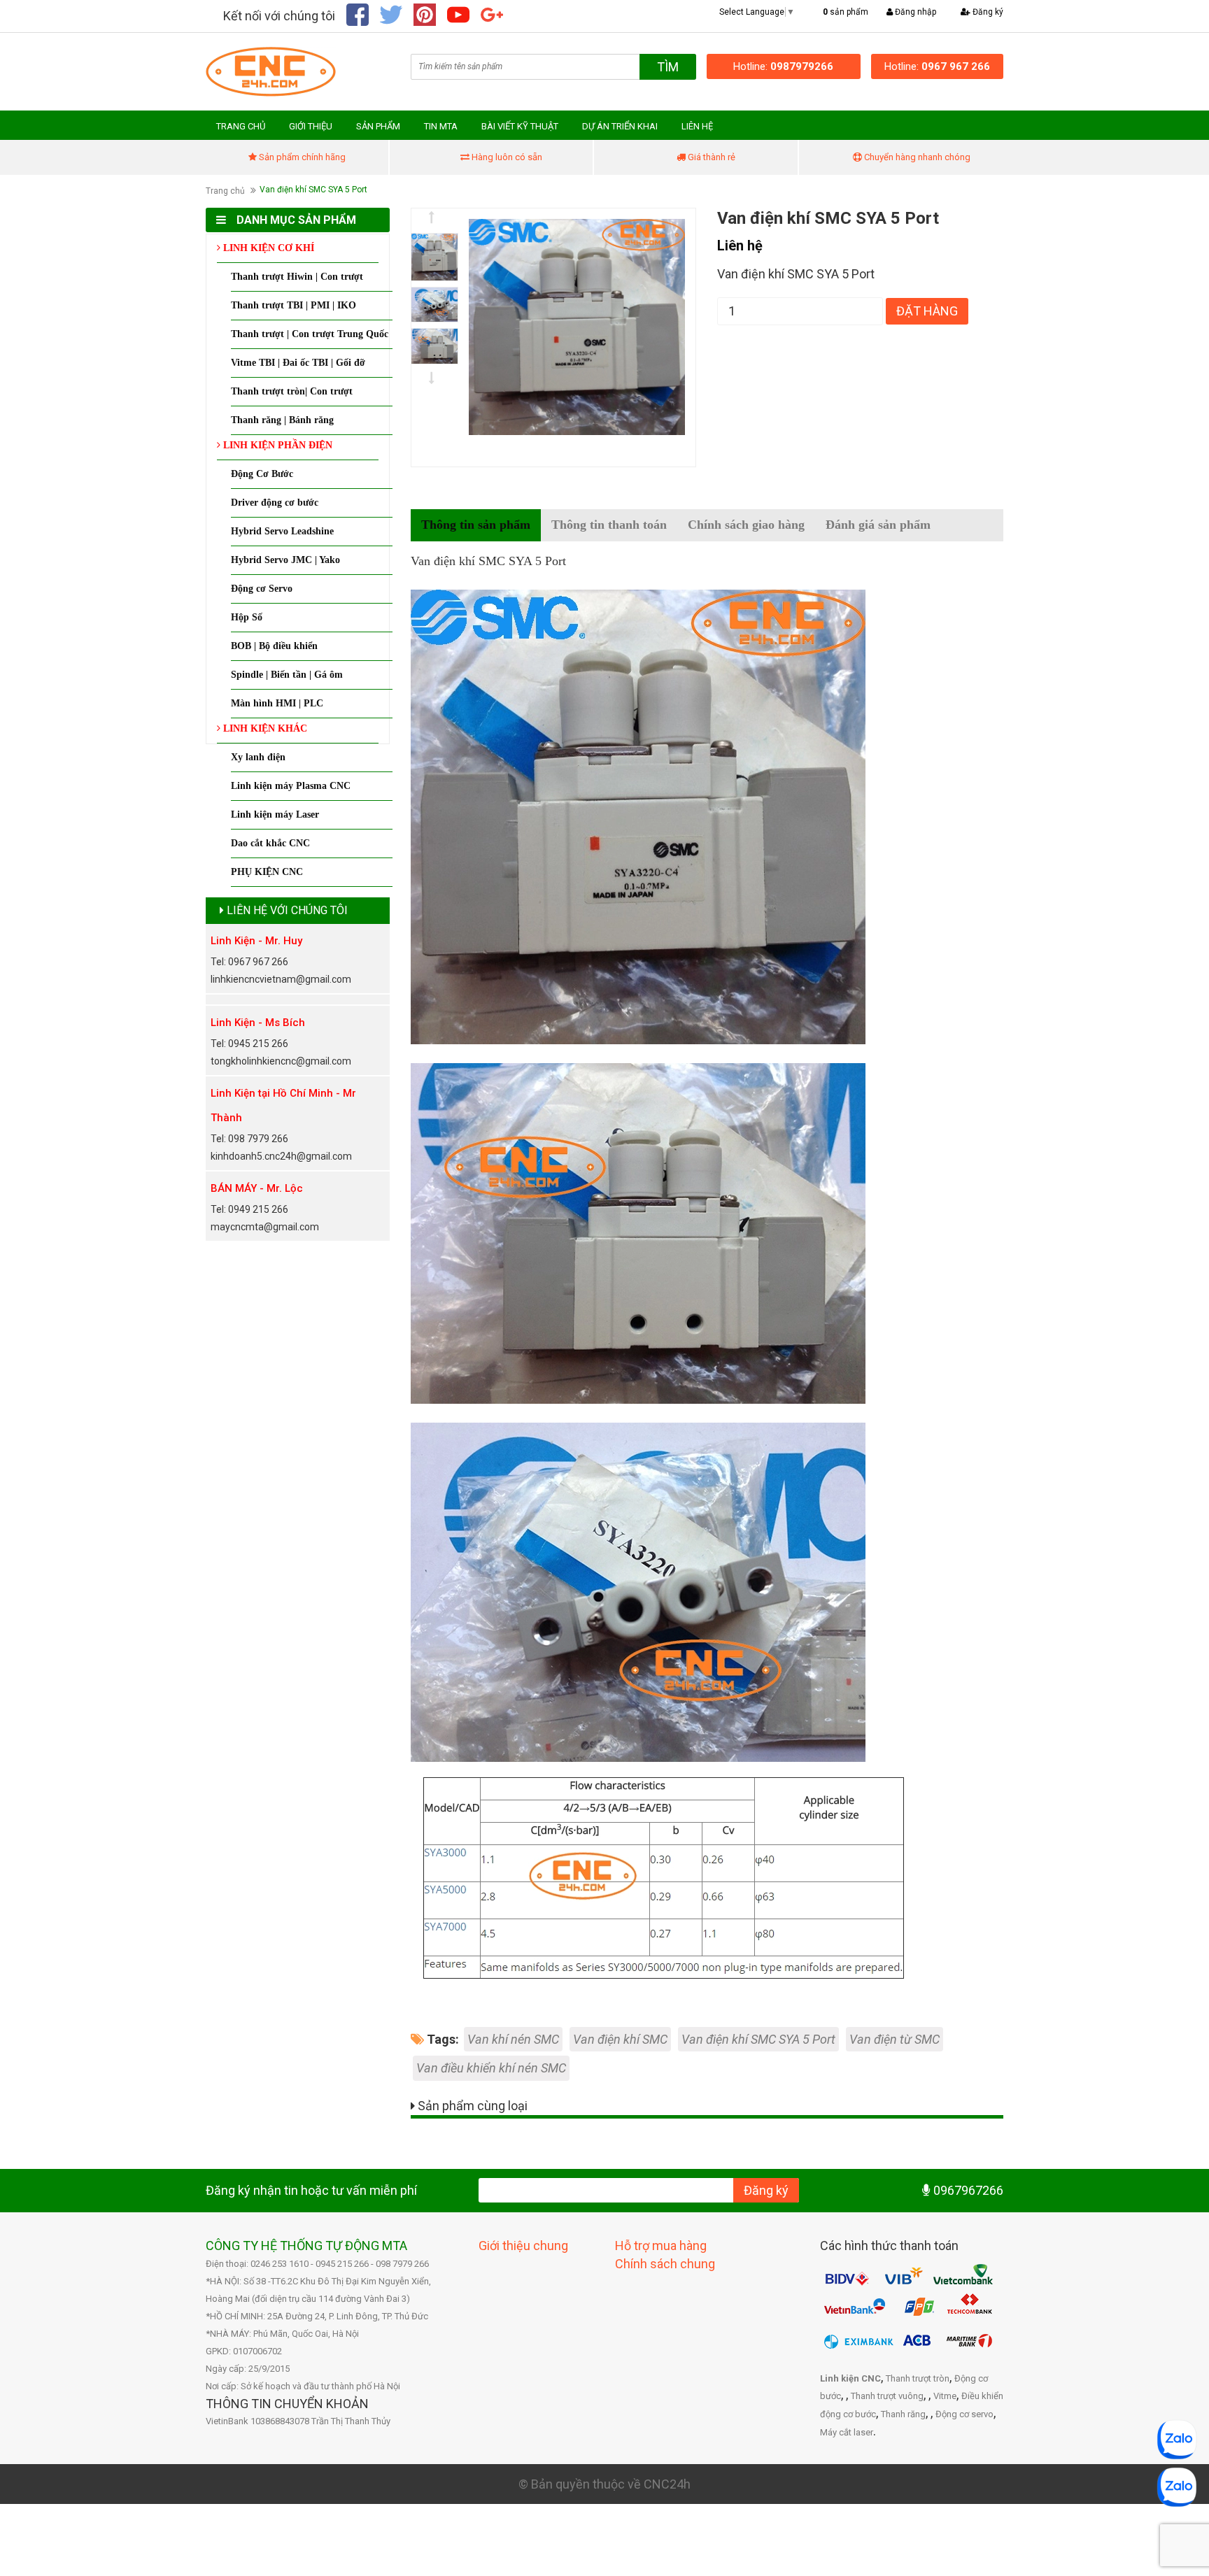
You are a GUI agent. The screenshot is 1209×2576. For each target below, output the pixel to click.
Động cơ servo (964, 2414)
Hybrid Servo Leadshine (282, 531)
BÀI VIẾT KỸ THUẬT (520, 126)
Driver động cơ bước (275, 503)
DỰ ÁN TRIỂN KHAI (620, 126)
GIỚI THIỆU (311, 126)
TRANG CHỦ (241, 126)
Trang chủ (225, 191)
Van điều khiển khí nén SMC (491, 2068)
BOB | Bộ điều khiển (274, 646)
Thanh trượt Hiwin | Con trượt (297, 277)
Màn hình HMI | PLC (277, 703)
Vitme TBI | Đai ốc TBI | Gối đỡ (298, 363)
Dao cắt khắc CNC (270, 843)
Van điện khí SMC (620, 2039)
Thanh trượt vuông (887, 2396)
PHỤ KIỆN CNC (267, 872)
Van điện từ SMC (895, 2039)
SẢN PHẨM (378, 126)
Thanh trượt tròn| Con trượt (292, 391)
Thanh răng (903, 2414)
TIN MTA (441, 126)
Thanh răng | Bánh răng (282, 420)
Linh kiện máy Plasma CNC (291, 786)
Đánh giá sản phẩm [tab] (878, 525)
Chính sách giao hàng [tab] (746, 525)
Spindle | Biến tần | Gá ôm (287, 675)
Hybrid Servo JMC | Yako (285, 560)
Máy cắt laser (847, 2432)
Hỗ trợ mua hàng (661, 2246)
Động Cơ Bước (262, 474)
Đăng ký (987, 12)
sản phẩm (846, 12)
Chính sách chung (665, 2264)
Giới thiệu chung (523, 2246)
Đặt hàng (927, 311)
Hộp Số (247, 617)
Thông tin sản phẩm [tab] (476, 525)
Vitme (945, 2396)
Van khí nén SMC (513, 2039)
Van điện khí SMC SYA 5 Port (758, 2039)
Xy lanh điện (258, 757)
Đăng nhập (914, 12)
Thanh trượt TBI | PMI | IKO (294, 305)
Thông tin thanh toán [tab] (609, 525)
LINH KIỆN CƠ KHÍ (267, 248)
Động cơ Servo (262, 589)
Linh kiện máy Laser (275, 814)
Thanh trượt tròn (918, 2378)
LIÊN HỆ (697, 126)
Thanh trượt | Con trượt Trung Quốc (310, 334)
